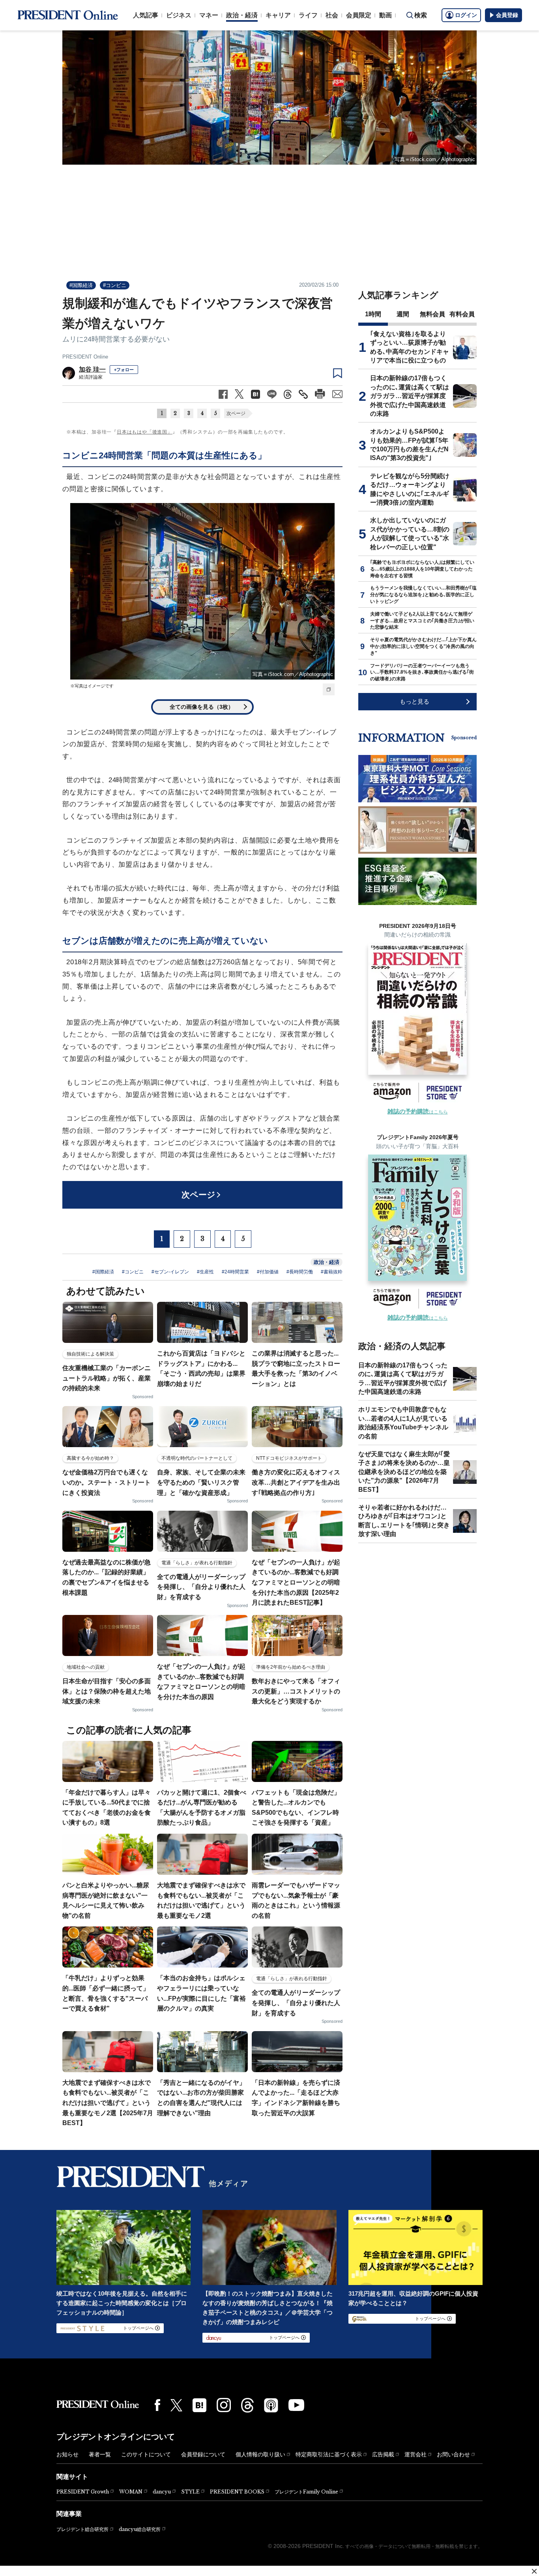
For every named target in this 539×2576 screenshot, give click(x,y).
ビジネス (179, 15)
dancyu (162, 2492)
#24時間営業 (235, 1272)
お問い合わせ (453, 2454)
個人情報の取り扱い (260, 2454)
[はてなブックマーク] (199, 2405)
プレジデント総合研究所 (82, 2529)
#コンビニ (115, 285)
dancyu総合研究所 (140, 2529)
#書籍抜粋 (332, 1272)
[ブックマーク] (338, 374)
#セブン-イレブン (170, 1272)
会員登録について (203, 2454)
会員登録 (507, 15)
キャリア (278, 15)
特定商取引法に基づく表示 (329, 2454)
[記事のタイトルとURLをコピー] (303, 394)
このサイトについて (146, 2454)
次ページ (236, 413)
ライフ (308, 15)
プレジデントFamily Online (306, 2492)
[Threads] (247, 2405)
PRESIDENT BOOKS (237, 2492)
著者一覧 (100, 2454)
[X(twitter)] (176, 2405)
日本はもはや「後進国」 (145, 432)
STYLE (190, 2492)
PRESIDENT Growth (83, 2492)
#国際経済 (81, 285)
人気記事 (146, 15)
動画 (386, 15)
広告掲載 (383, 2454)
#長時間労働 (300, 1272)
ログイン (466, 15)
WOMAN (131, 2492)
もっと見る (415, 701)
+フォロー (124, 370)
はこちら (418, 1112)
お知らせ (67, 2454)
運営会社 (415, 2454)
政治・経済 (242, 15)
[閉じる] (534, 2571)
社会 (332, 15)
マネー (209, 15)
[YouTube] (296, 2405)
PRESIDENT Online (85, 357)
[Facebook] (157, 2405)
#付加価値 (268, 1272)
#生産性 (205, 1272)
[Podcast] (271, 2405)
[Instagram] (224, 2405)
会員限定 (359, 15)
